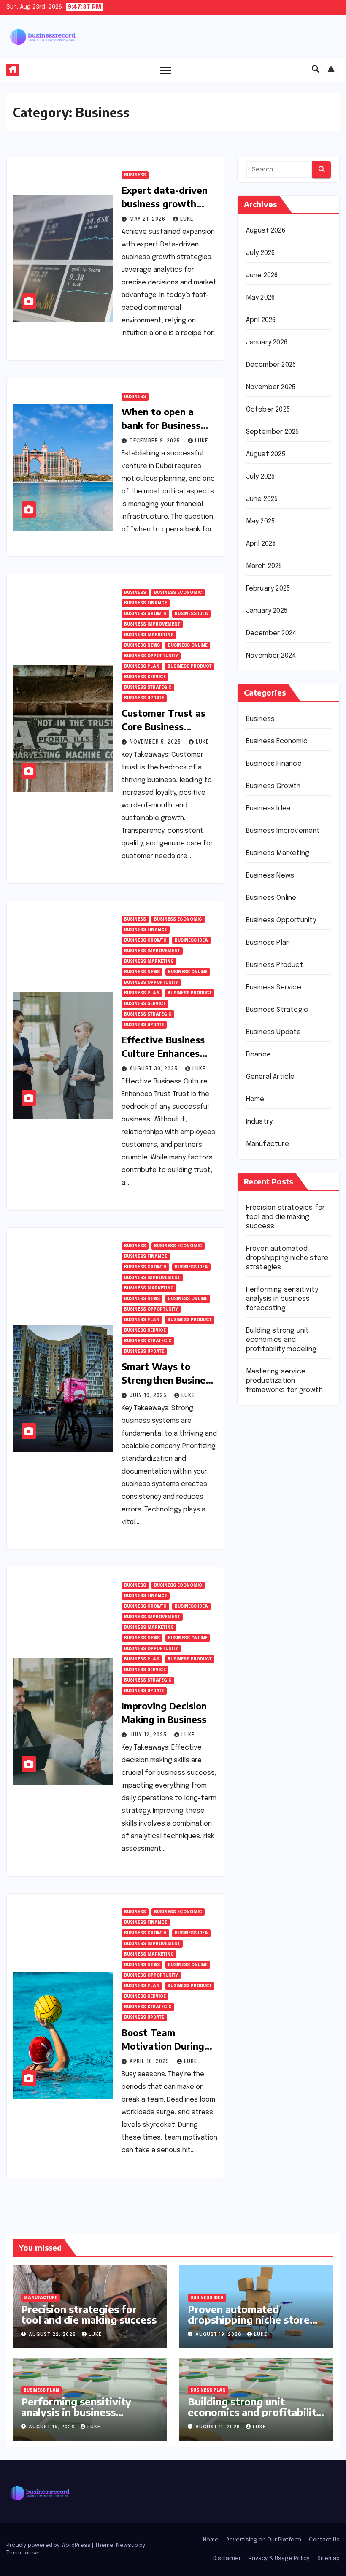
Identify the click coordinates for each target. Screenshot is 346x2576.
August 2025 (266, 454)
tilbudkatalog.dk (272, 1682)
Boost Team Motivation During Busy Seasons (163, 2046)
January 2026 (267, 343)
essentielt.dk (267, 1708)
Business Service (145, 677)
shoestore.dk (268, 1720)
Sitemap (328, 2558)
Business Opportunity (151, 656)
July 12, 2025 (149, 1735)
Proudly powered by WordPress (49, 2545)
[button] (316, 70)
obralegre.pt (266, 1632)
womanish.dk (266, 1695)
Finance (258, 1055)
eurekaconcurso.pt (277, 1530)
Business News (142, 645)
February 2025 (268, 589)
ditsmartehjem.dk (274, 1758)
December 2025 (271, 365)
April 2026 (261, 320)
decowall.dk (265, 1809)
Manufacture (268, 1144)
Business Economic (178, 593)
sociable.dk (264, 1733)
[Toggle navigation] (166, 70)
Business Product (190, 666)
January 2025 (267, 611)
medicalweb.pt (270, 1492)
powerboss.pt (269, 1429)
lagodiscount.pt (272, 1505)
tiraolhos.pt (265, 1822)
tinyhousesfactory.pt (280, 1568)
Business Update (144, 698)
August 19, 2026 (219, 2335)
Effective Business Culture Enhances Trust (163, 1053)
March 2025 (264, 566)
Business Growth (145, 614)
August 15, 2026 (53, 2427)
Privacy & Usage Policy (279, 2558)
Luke (187, 219)
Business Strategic (148, 688)
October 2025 (268, 410)
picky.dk (258, 1771)
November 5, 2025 (156, 742)
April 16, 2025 (150, 2062)
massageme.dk (270, 1796)
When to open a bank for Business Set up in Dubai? (161, 425)
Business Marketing (149, 635)
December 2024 (272, 633)
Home (255, 1099)
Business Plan (142, 666)
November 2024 (271, 656)
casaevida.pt (267, 1606)
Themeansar (23, 2553)
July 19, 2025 (149, 1396)
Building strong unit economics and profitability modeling (281, 1340)
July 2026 (261, 253)
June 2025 (262, 499)
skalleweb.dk (266, 1746)
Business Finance (146, 603)
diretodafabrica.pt (276, 1556)
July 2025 (261, 477)
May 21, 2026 (148, 219)
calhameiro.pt (268, 1594)
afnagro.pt (263, 1442)
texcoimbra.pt (269, 1670)
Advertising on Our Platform (264, 2540)
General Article (270, 1077)
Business (135, 175)
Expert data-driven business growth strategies (165, 203)
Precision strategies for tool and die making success (286, 1217)
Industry (259, 1122)
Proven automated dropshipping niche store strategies (287, 1258)
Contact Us (324, 2540)
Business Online (188, 645)
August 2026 (266, 231)
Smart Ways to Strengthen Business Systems (168, 1380)
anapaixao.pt (266, 1467)
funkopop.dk (266, 1784)
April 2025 (261, 544)
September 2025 (273, 432)
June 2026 (262, 275)
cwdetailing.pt (269, 1619)
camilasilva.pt (268, 1454)
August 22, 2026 (53, 2335)
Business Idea (191, 614)
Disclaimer (227, 2558)
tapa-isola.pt (267, 1581)
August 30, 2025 (154, 1069)
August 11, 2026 (219, 2427)
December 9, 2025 (156, 441)
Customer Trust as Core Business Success (164, 726)
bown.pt (259, 1543)
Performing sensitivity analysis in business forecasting (282, 1299)
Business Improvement (152, 624)
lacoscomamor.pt (274, 1518)
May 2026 (261, 298)
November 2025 (271, 387)
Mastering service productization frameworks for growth (284, 1381)
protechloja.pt (269, 1480)
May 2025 (261, 521)
